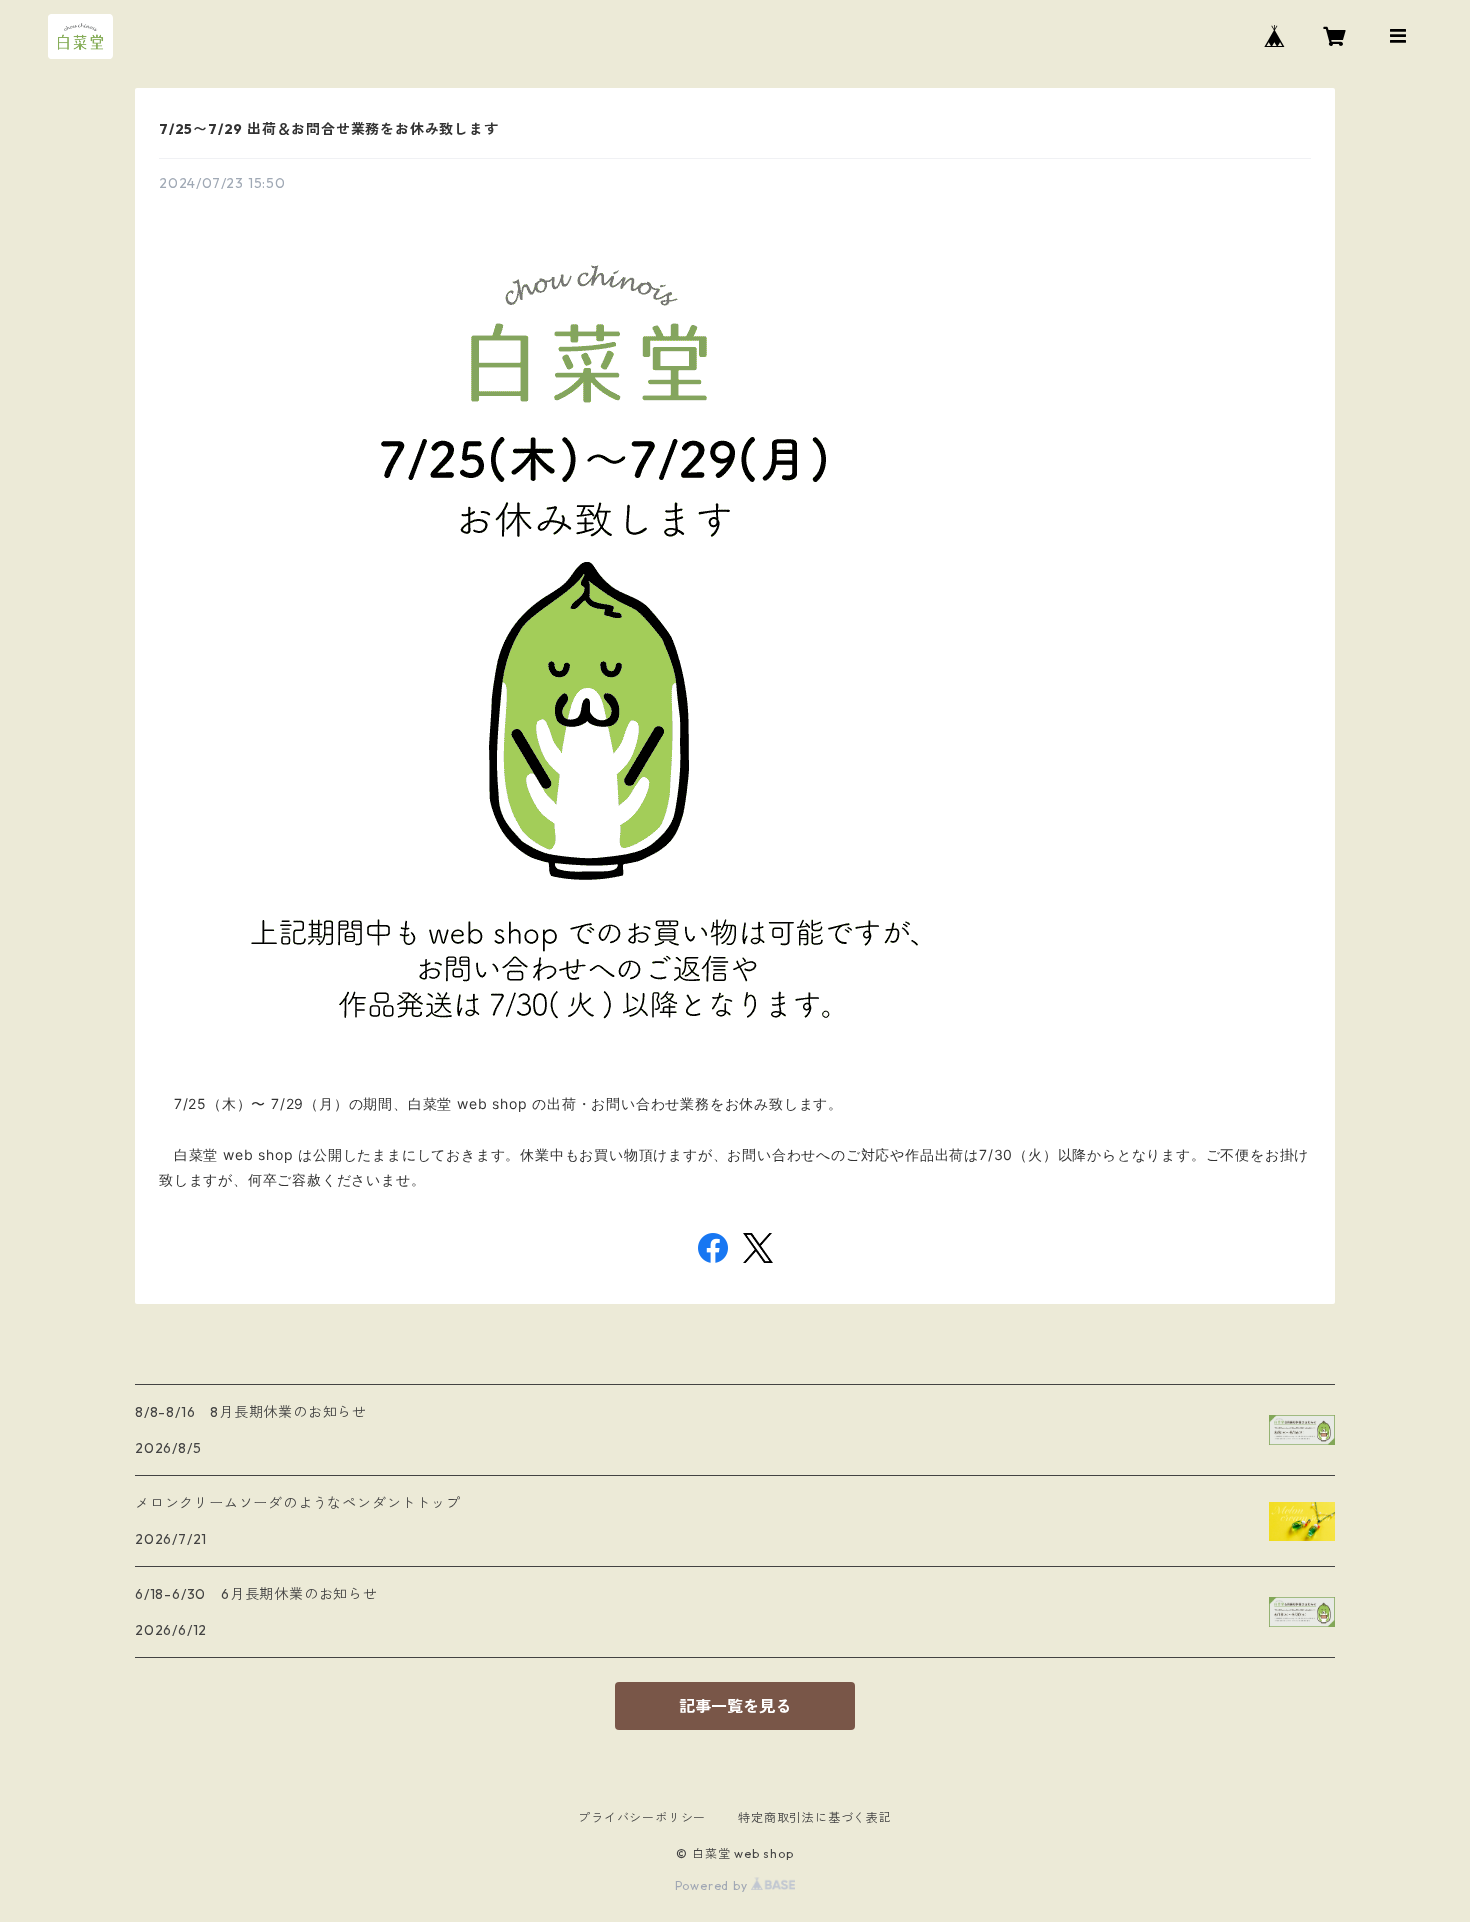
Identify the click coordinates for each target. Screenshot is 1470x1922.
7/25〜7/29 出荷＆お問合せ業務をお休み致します (329, 129)
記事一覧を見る (735, 1706)
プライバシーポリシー (642, 1817)
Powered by (713, 1885)
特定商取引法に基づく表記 (815, 1817)
